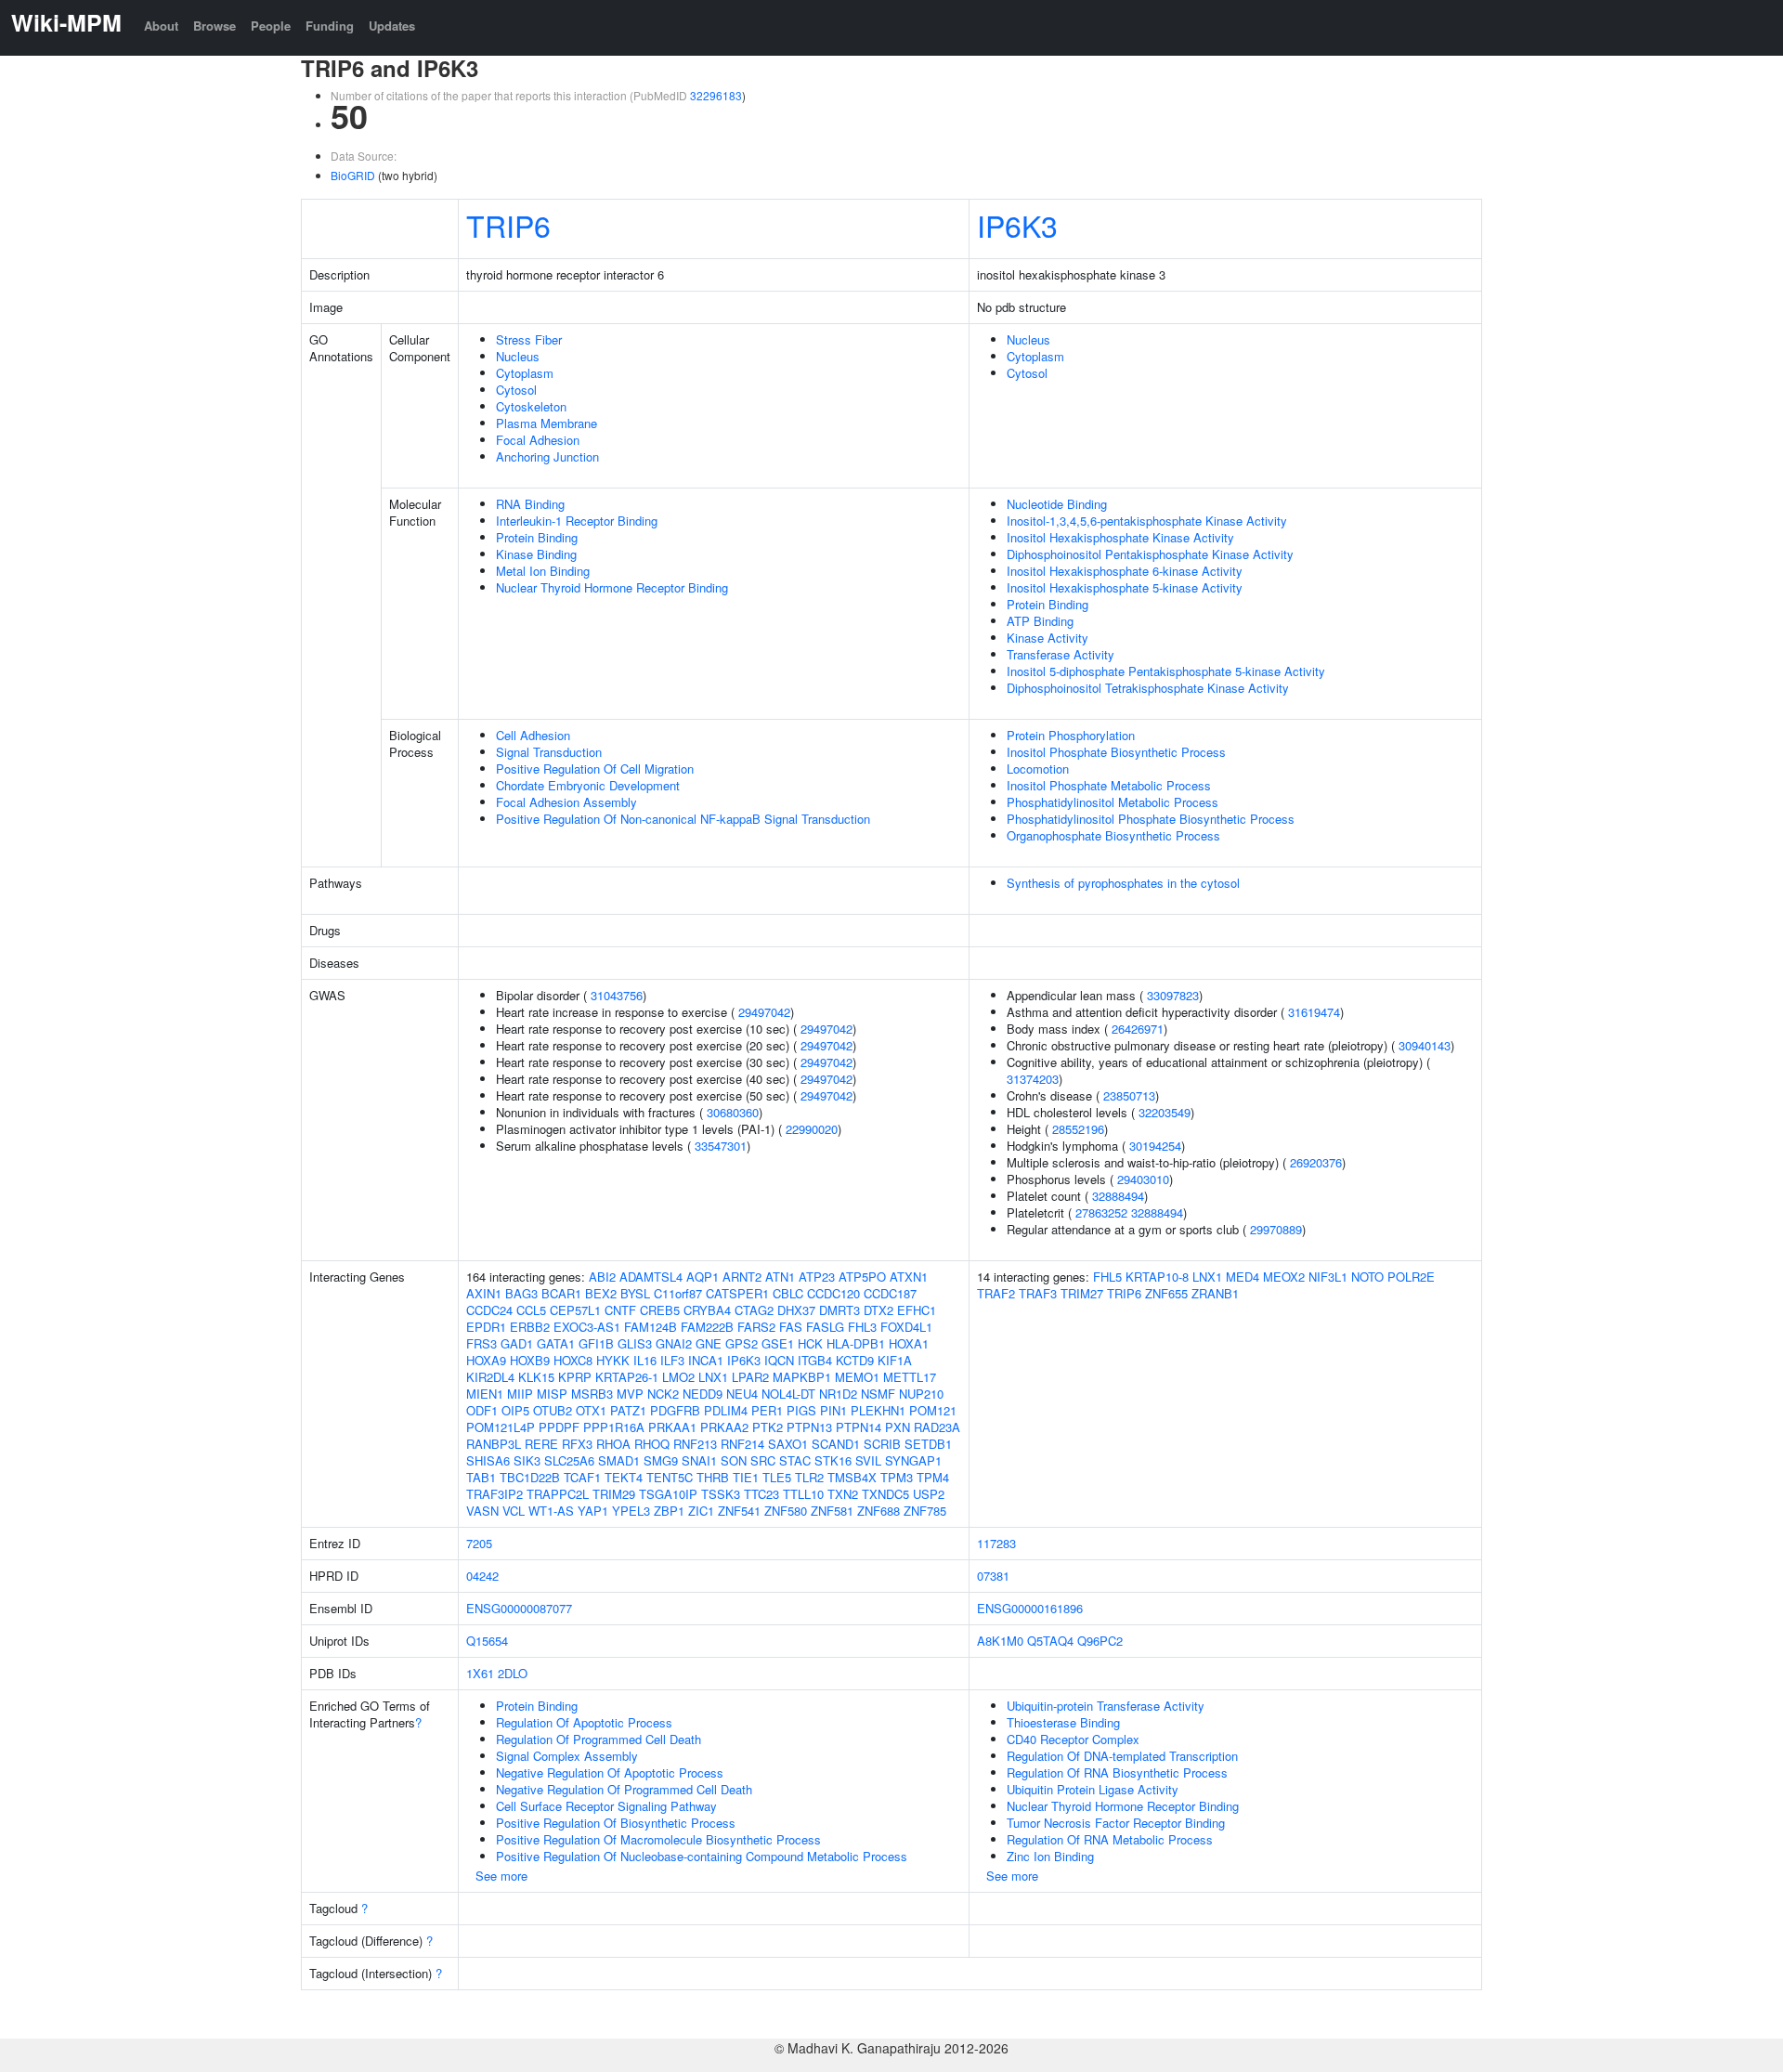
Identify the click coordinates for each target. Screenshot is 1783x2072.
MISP (552, 1394)
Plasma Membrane (547, 423)
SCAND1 (836, 1444)
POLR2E (1411, 1277)
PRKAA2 (724, 1427)
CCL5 (531, 1310)
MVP (630, 1394)
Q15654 (487, 1641)
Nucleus (518, 356)
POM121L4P (501, 1427)
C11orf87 (678, 1293)
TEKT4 (624, 1477)
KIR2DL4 (490, 1377)
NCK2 (663, 1394)
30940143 (1425, 1045)
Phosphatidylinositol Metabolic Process (1113, 802)
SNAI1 (699, 1460)
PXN (898, 1427)
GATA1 (556, 1343)
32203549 (1165, 1112)
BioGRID (353, 175)
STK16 (833, 1460)
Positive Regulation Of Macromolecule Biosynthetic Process (658, 1839)
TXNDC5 (885, 1494)
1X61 (480, 1673)
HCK (810, 1343)
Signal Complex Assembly (567, 1756)
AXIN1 (484, 1293)
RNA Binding (530, 504)
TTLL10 (803, 1494)
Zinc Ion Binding (1050, 1856)
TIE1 (746, 1477)
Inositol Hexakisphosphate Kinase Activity (1120, 537)
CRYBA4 (707, 1310)
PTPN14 (859, 1427)
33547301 (721, 1146)
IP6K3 (1017, 225)
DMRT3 (839, 1310)
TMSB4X (852, 1477)
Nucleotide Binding (1057, 504)
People (271, 26)
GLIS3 (635, 1343)
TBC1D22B (530, 1477)
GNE (709, 1343)
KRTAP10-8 (1157, 1277)
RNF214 (742, 1444)
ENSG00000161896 (1030, 1608)
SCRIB (882, 1444)
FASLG (825, 1327)
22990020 (812, 1129)
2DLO (513, 1673)
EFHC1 (917, 1310)
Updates (392, 26)
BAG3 (521, 1293)
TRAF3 (1038, 1293)
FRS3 (482, 1343)
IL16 (645, 1360)
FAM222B (707, 1327)
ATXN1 (909, 1277)
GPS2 (742, 1343)
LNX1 (713, 1377)
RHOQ (652, 1444)
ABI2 (602, 1277)
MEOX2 (1284, 1277)
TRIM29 (614, 1494)
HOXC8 (573, 1360)
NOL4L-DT (788, 1394)
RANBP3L (494, 1444)
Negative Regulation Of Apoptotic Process (610, 1772)
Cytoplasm (525, 373)
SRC (763, 1460)
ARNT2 (742, 1277)
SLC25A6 (569, 1460)
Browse (215, 26)
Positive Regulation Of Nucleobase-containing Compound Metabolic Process (702, 1856)
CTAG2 (754, 1310)
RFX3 (577, 1444)
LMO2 (678, 1377)
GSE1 (778, 1343)
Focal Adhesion (538, 440)
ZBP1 (669, 1511)
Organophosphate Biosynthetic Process (1113, 835)
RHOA (613, 1444)
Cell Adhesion (533, 735)
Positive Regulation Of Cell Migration (595, 769)
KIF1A (895, 1360)
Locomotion (1038, 769)
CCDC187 (890, 1293)
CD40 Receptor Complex (1073, 1739)
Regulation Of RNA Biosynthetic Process (1117, 1772)
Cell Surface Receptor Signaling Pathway (606, 1806)
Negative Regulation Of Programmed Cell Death (624, 1789)
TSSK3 (721, 1494)
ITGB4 (815, 1360)
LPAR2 (750, 1377)
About (161, 26)
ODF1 (482, 1410)
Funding (330, 26)
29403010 (1143, 1179)
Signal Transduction (549, 752)
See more (501, 1876)
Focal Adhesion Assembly (566, 802)
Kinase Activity (1048, 638)
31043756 (617, 995)
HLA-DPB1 (856, 1343)
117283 (996, 1543)
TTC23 (761, 1494)
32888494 (1118, 1196)
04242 (482, 1576)
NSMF (878, 1394)
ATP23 (817, 1277)
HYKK (613, 1360)
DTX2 (878, 1310)
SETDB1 (928, 1444)
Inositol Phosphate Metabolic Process (1109, 785)
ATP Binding (1040, 621)
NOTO (1367, 1277)
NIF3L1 (1328, 1277)
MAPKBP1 (802, 1377)
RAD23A (937, 1427)
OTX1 (591, 1410)
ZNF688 (878, 1511)
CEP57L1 (575, 1310)
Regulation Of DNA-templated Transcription (1122, 1756)
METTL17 (910, 1377)
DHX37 (796, 1310)
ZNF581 (832, 1511)
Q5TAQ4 (1050, 1641)
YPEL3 (631, 1511)
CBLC (788, 1293)
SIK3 (527, 1460)
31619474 (1314, 1012)
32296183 (716, 95)
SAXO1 (788, 1444)
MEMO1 (857, 1377)
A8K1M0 (1000, 1641)
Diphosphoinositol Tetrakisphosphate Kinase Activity (1148, 688)
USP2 (929, 1494)
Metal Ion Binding (543, 571)
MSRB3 (592, 1394)
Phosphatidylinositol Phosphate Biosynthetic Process (1151, 819)
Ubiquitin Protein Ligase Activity (1093, 1789)
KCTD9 (855, 1360)
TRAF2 (996, 1293)
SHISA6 (488, 1460)
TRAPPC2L (558, 1494)
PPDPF (559, 1427)
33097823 (1173, 995)
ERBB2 (530, 1327)
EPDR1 (486, 1327)
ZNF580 (786, 1511)
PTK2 (768, 1427)
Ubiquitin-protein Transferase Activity (1106, 1706)
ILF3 (672, 1360)
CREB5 (660, 1310)
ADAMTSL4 (651, 1277)
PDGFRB (675, 1410)
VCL (514, 1511)
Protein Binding (537, 537)
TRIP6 (508, 225)
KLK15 (536, 1377)
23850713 (1129, 1095)
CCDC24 (489, 1310)
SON (734, 1460)
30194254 (1155, 1146)
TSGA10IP (668, 1494)
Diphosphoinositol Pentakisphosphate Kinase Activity (1150, 554)
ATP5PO (862, 1277)
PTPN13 (809, 1427)
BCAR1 (561, 1293)
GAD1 (517, 1343)
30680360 (733, 1112)
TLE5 (777, 1477)
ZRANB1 (1215, 1293)
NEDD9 (703, 1394)
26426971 (1138, 1029)
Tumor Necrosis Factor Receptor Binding (1116, 1823)
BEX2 (601, 1293)
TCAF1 (582, 1477)
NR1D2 (838, 1394)
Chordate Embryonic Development (588, 785)
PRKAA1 (672, 1427)
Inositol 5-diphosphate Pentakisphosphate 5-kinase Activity (1166, 671)
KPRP (575, 1377)
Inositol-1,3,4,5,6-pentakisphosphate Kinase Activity (1147, 521)
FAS (791, 1327)
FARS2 (756, 1327)
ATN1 (780, 1277)
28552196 (1078, 1129)
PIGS (801, 1410)
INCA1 (706, 1360)
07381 (993, 1576)
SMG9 (661, 1460)
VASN (482, 1511)
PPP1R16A (614, 1427)
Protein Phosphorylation (1071, 735)
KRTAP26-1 (627, 1377)
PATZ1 (628, 1410)
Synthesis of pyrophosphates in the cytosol (1123, 883)
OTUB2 (553, 1410)
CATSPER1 (737, 1293)
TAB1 (481, 1477)
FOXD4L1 (906, 1327)
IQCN (779, 1360)
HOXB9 (530, 1360)
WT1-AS (551, 1511)
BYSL (635, 1293)
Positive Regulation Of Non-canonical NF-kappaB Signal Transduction (683, 819)
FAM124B (651, 1327)
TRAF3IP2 (495, 1494)
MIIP (520, 1394)
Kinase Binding (536, 554)
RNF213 (695, 1444)
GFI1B (596, 1343)
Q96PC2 (1100, 1641)
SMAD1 (619, 1460)
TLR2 (809, 1477)
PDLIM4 (726, 1410)
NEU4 (742, 1394)
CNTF (620, 1310)
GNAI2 (674, 1343)
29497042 (764, 1012)
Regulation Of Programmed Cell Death (599, 1739)
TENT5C (670, 1477)
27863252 (1101, 1212)
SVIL (868, 1460)
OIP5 (515, 1410)
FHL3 (862, 1327)
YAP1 (593, 1511)
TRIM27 (1082, 1293)
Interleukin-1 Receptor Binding (577, 521)
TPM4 (933, 1477)
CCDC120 (833, 1293)
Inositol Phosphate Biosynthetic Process (1116, 752)
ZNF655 (1166, 1293)
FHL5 (1107, 1277)
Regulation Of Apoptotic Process (584, 1722)
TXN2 (843, 1494)
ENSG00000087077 (519, 1608)
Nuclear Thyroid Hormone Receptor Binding (612, 587)
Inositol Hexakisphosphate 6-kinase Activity (1125, 571)
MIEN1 (485, 1394)
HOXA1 (909, 1343)
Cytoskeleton (531, 406)
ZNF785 (925, 1511)
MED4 (1243, 1277)
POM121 (933, 1410)
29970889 (1276, 1229)
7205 (479, 1543)
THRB (713, 1477)
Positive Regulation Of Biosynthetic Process (616, 1823)
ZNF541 (739, 1511)
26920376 (1316, 1162)
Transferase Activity (1061, 654)
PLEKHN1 (878, 1410)
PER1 (767, 1410)
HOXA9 (486, 1360)
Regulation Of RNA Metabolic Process (1110, 1839)
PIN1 (833, 1410)
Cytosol (516, 390)
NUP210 (921, 1394)
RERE (541, 1444)
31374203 (1033, 1079)
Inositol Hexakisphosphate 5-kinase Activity (1125, 587)
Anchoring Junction (547, 456)
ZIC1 (701, 1511)
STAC (795, 1460)
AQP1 (703, 1277)
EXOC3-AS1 (587, 1327)
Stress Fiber (529, 339)
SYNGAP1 (913, 1460)
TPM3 (897, 1477)
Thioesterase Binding (1063, 1722)
